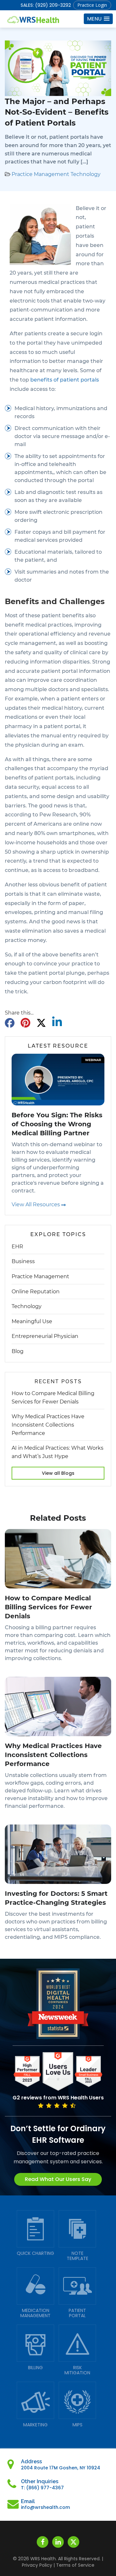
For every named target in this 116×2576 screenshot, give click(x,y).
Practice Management (40, 174)
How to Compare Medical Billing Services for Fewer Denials (48, 1607)
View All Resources (36, 1204)
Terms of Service (75, 2565)
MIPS (77, 2425)
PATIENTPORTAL (77, 2313)
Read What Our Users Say (58, 2179)
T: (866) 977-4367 (42, 2488)
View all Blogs (58, 1473)
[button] (98, 19)
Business (23, 1261)
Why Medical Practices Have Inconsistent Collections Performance (48, 1425)
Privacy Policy (37, 2565)
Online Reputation (36, 1292)
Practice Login (92, 5)
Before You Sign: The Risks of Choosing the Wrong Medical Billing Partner (57, 1124)
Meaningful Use (32, 1321)
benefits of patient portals (65, 380)
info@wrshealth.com (45, 2507)
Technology (86, 174)
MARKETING (35, 2425)
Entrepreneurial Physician (45, 1336)
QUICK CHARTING (35, 2253)
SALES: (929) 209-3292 (46, 5)
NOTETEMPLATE (77, 2256)
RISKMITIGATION (77, 2370)
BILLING (35, 2368)
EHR (17, 1247)
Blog (18, 1351)
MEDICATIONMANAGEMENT (35, 2313)
